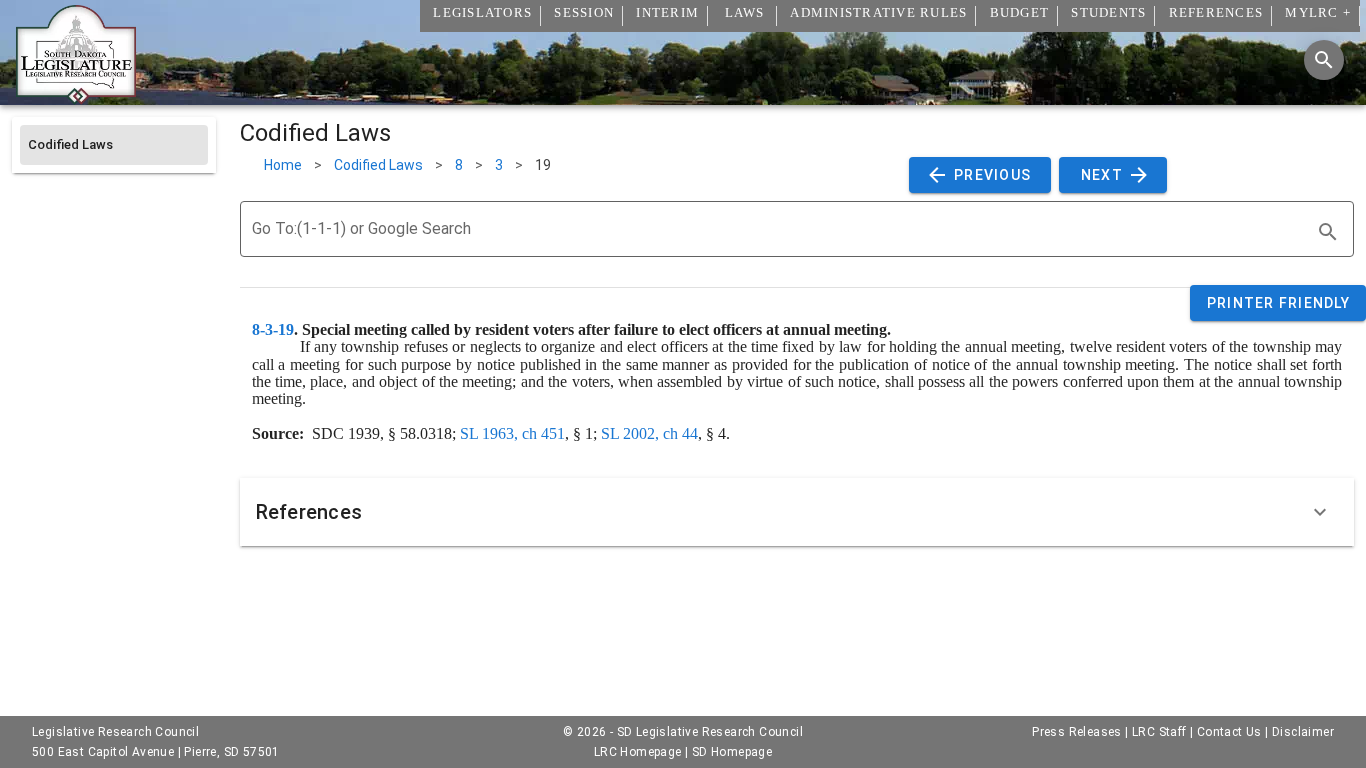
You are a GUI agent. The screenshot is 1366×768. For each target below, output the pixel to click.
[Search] (1324, 60)
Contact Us (1229, 732)
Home (283, 165)
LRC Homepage (638, 752)
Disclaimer (1303, 732)
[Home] (76, 97)
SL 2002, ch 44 (649, 433)
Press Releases (1077, 732)
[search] (1328, 232)
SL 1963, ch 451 (512, 433)
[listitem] (114, 145)
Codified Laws (378, 165)
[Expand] (1320, 512)
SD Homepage (732, 752)
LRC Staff (1159, 732)
